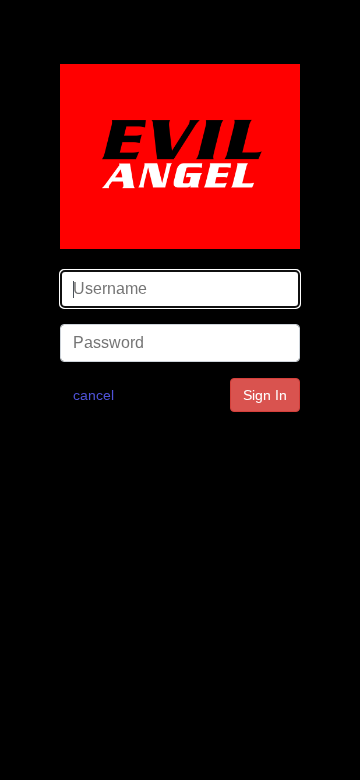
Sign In (265, 395)
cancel (93, 395)
